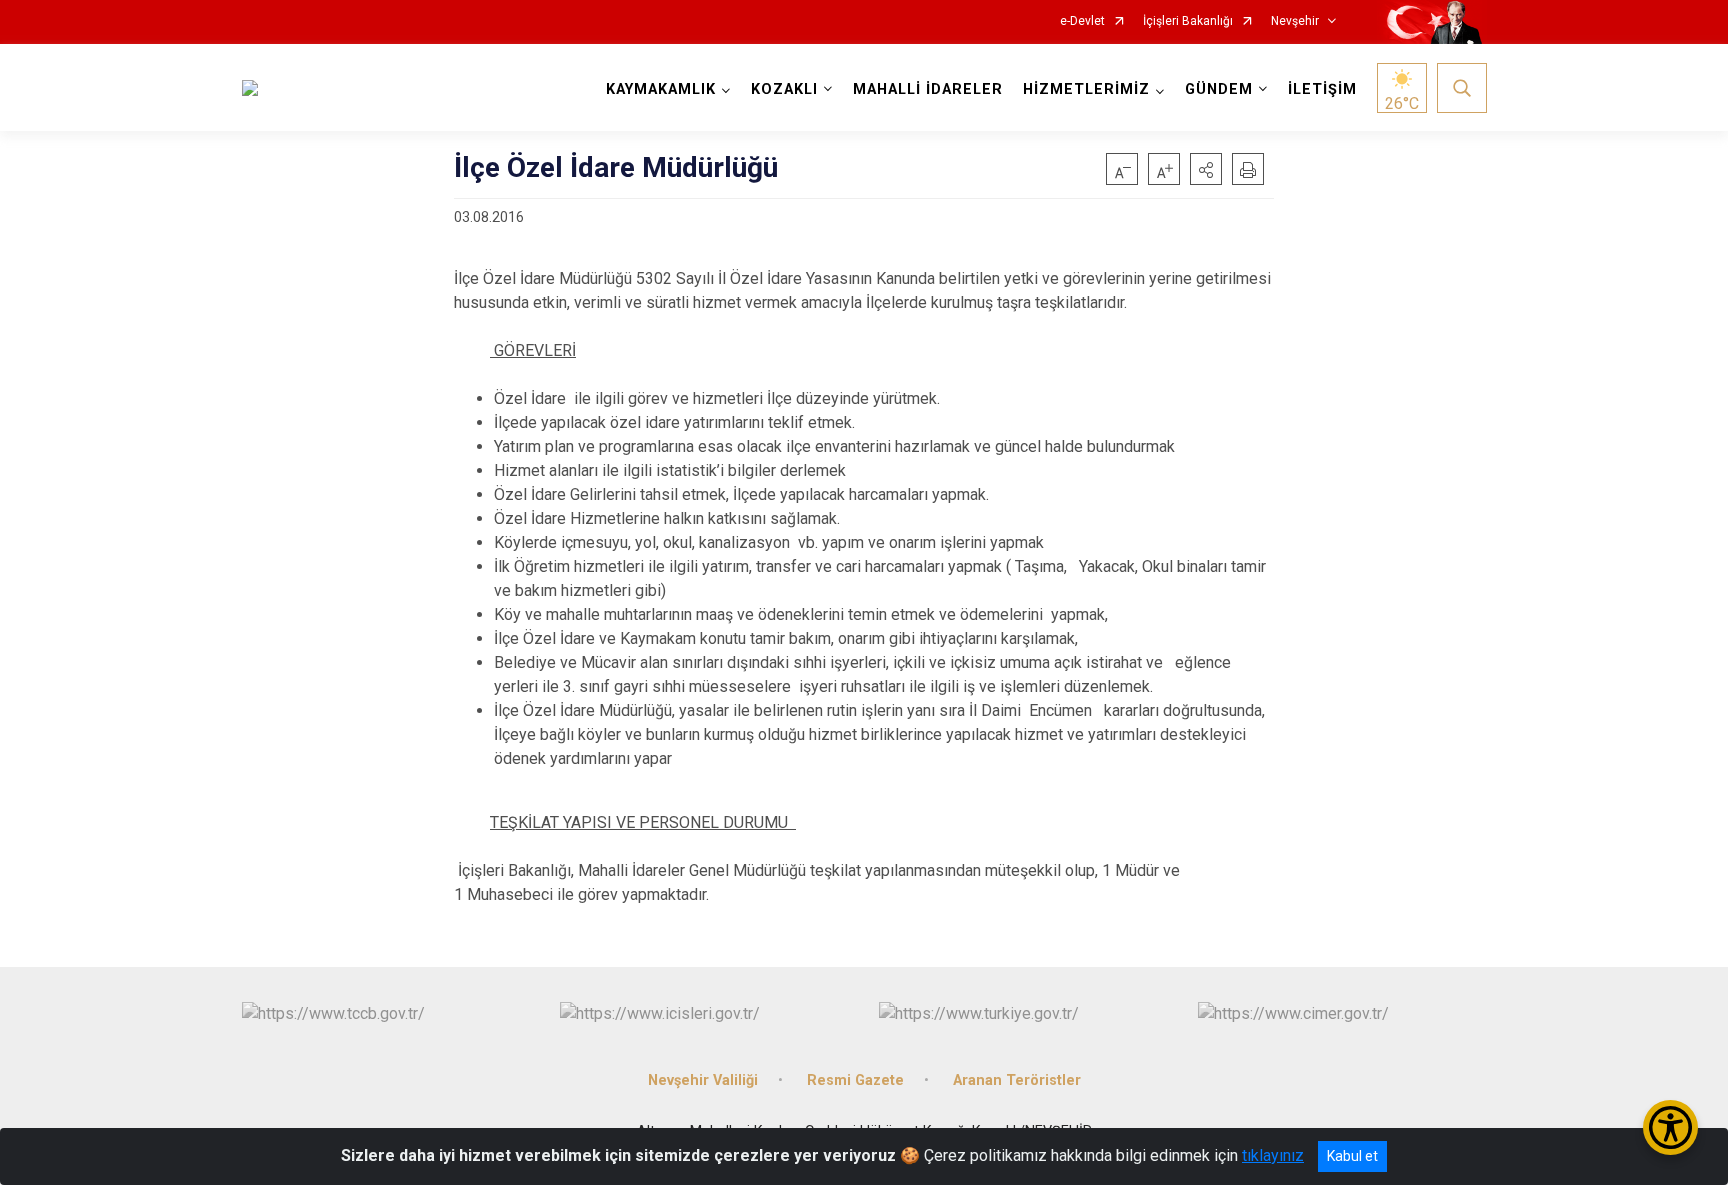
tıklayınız (1273, 1155)
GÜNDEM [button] (1219, 89)
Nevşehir (1295, 21)
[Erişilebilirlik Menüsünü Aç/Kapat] (1670, 1127)
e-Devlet (1082, 21)
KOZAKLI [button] (784, 89)
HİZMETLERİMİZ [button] (1086, 89)
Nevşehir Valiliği (703, 1080)
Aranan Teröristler (1017, 1080)
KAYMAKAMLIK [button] (661, 89)
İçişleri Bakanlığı (1188, 21)
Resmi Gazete (855, 1080)
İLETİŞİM (1322, 89)
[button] (1206, 169)
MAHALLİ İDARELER (928, 89)
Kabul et (1352, 1156)
